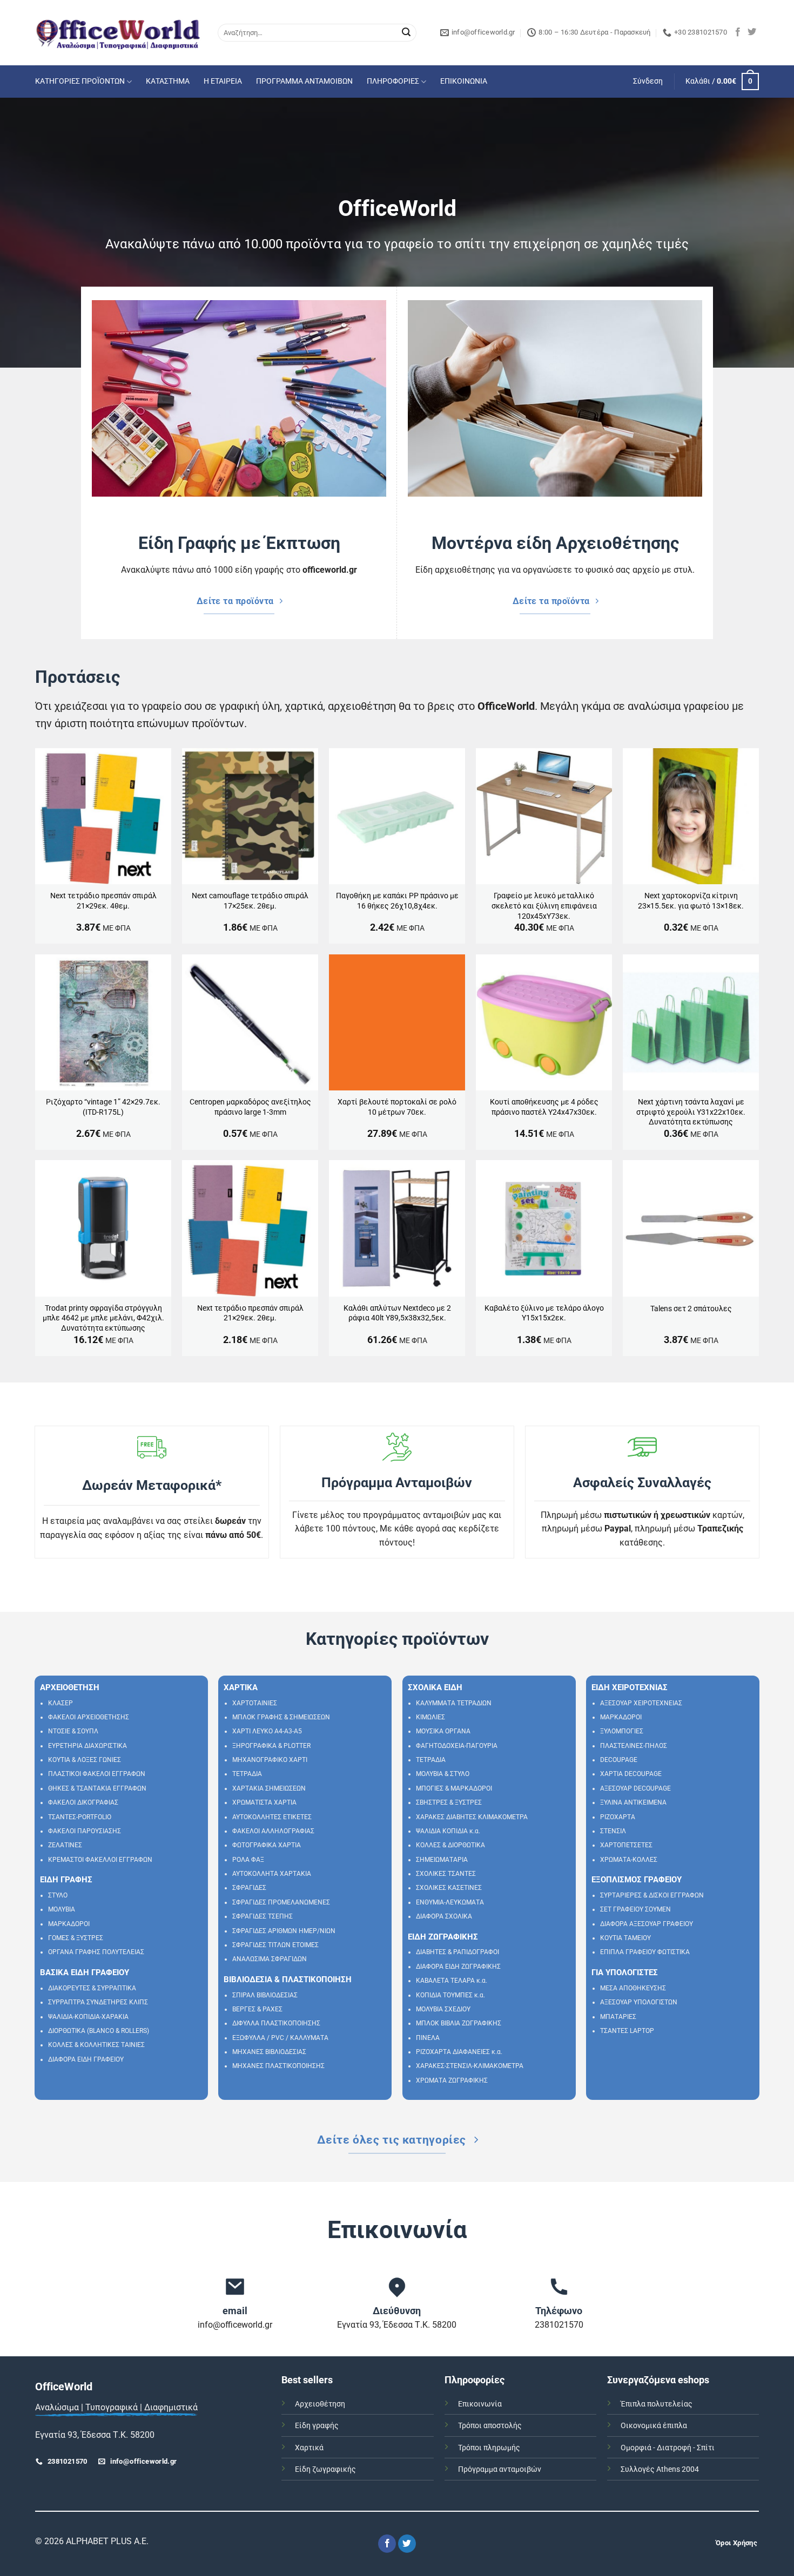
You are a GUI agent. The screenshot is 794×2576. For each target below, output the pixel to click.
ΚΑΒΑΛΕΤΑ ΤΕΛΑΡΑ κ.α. (452, 1981)
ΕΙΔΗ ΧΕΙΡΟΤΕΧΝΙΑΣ (630, 1687)
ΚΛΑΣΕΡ (60, 1703)
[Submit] (406, 33)
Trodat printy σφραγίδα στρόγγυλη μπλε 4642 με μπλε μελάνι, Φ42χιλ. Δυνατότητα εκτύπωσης (103, 1318)
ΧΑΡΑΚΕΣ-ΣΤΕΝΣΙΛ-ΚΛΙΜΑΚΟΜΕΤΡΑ (470, 2066)
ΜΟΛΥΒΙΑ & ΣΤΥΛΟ (443, 1774)
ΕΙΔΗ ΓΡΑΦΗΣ (66, 1880)
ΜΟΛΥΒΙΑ (62, 1909)
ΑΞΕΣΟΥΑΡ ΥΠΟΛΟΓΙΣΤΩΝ (639, 2002)
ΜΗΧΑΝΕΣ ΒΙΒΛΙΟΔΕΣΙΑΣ (269, 2052)
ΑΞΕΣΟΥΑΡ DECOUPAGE (635, 1788)
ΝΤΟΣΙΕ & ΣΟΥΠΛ (73, 1731)
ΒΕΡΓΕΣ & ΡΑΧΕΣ (257, 2009)
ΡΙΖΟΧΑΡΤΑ (618, 1817)
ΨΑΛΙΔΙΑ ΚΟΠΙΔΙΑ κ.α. (448, 1831)
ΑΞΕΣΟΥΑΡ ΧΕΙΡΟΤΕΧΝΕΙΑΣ (641, 1703)
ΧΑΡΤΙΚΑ (241, 1687)
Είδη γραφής (317, 2426)
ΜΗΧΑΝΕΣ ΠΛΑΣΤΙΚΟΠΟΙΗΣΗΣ (278, 2066)
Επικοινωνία (480, 2404)
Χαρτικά (309, 2448)
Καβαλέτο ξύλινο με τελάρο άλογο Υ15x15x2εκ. (544, 1313)
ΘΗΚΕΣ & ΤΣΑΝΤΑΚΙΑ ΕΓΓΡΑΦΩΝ (97, 1788)
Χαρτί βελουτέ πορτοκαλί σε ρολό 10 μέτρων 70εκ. (397, 1107)
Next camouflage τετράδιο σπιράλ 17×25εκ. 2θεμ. (250, 901)
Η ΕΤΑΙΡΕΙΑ (223, 81)
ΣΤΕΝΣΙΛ (613, 1831)
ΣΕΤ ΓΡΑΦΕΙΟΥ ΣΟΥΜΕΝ (635, 1909)
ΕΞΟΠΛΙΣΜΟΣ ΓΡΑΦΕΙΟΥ (637, 1880)
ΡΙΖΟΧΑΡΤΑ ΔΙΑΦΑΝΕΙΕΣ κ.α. (459, 2052)
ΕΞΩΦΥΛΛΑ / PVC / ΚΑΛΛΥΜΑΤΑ (280, 2038)
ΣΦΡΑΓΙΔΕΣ (249, 1888)
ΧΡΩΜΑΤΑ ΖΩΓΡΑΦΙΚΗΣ (452, 2080)
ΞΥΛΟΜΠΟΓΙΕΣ (622, 1731)
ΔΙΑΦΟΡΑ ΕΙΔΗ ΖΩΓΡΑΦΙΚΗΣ (458, 1967)
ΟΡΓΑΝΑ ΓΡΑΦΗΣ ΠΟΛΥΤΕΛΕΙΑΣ (96, 1952)
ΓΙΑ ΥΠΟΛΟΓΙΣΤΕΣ (625, 1972)
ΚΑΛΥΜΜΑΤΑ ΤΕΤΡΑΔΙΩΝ (454, 1703)
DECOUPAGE (619, 1760)
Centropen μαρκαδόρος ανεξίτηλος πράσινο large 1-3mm (250, 1107)
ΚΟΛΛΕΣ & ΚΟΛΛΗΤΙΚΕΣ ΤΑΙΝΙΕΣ (96, 2045)
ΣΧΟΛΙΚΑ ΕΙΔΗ (435, 1687)
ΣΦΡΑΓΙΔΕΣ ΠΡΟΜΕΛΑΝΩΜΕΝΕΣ (281, 1902)
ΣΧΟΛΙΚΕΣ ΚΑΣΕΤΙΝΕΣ (449, 1888)
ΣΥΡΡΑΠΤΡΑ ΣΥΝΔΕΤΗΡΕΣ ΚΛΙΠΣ (98, 2002)
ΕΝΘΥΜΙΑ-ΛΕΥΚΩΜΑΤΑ (450, 1902)
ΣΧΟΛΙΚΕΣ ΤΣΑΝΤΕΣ (446, 1874)
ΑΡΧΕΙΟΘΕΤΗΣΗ (70, 1687)
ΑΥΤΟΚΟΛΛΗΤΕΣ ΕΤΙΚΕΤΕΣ (272, 1817)
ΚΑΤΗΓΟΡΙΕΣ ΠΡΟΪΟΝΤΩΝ (80, 81)
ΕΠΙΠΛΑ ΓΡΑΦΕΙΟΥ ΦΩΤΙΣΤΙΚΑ (645, 1952)
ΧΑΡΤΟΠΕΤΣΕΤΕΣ (626, 1845)
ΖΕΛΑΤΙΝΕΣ (65, 1845)
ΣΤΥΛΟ (58, 1895)
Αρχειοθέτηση (320, 2404)
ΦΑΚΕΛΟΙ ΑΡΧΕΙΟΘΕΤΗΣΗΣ (89, 1717)
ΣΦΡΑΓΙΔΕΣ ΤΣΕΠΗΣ (263, 1916)
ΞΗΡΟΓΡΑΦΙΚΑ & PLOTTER (271, 1746)
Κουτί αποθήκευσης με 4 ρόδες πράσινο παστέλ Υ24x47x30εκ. (544, 1107)
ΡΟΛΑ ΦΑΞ (248, 1860)
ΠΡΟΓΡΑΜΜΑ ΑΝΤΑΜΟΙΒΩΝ (304, 81)
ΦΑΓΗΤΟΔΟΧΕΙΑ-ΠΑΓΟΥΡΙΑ (457, 1746)
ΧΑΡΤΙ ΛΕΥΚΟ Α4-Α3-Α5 (267, 1731)
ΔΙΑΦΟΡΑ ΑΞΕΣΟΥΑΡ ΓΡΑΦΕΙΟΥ (647, 1924)
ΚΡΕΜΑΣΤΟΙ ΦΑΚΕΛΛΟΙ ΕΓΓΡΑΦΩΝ (100, 1860)
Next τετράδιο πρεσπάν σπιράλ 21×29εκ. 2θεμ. (250, 1313)
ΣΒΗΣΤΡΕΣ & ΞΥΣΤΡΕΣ (449, 1802)
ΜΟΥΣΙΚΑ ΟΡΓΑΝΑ (443, 1731)
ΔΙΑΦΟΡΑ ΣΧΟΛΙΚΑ (444, 1916)
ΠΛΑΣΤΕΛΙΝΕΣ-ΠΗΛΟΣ (634, 1746)
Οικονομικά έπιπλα (654, 2426)
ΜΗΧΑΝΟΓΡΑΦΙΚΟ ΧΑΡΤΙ (270, 1760)
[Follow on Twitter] (752, 32)
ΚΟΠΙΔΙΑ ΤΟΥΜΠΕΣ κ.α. (450, 1995)
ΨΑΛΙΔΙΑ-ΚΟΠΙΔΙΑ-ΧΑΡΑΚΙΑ (88, 2017)
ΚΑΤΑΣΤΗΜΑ (168, 81)
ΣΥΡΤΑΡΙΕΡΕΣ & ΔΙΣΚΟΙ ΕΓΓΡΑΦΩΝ (652, 1895)
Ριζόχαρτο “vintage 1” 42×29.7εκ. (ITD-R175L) (103, 1107)
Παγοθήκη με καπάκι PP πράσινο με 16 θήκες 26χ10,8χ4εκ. (397, 901)
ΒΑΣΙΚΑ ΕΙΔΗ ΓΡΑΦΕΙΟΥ (85, 1972)
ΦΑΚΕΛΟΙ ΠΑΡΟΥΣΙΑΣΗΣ (85, 1831)
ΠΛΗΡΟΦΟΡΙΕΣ (393, 81)
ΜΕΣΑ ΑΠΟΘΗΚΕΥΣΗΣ (633, 1988)
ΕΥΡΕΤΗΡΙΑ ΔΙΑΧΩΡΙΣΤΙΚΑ (88, 1746)
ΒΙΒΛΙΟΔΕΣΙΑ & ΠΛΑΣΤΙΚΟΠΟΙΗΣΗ (288, 1980)
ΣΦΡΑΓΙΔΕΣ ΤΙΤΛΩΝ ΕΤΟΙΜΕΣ (275, 1945)
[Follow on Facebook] (738, 32)
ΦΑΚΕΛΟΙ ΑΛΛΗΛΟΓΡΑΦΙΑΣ (273, 1831)
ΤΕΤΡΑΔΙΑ (247, 1774)
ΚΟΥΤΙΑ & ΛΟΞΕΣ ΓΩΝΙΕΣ (85, 1760)
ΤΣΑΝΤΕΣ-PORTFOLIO (80, 1817)
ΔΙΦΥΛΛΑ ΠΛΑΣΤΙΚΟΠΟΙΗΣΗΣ (276, 2023)
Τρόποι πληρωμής (489, 2448)
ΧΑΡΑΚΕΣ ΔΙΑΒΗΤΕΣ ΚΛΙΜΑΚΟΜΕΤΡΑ (472, 1817)
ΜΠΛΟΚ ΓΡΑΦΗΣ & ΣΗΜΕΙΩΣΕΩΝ (281, 1717)
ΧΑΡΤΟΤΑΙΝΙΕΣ (255, 1703)
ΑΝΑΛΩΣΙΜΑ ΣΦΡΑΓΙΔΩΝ (270, 1959)
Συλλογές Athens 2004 (660, 2469)
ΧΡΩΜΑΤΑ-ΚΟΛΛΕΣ (629, 1860)
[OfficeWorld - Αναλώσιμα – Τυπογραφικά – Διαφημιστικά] (118, 33)
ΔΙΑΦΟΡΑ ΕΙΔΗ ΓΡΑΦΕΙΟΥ (86, 2059)
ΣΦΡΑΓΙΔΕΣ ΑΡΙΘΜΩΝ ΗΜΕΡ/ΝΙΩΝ (284, 1931)
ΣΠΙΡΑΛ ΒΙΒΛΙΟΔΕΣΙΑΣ (265, 1995)
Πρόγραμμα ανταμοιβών (500, 2469)
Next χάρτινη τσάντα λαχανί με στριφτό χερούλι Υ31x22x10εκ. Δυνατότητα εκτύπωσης (691, 1112)
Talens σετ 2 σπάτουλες (691, 1309)
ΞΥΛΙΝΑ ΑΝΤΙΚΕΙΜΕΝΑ (633, 1802)
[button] (648, 82)
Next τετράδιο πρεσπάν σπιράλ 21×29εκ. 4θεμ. (103, 901)
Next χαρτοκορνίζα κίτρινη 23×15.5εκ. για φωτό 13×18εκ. (691, 901)
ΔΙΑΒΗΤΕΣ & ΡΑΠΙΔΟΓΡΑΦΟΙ (457, 1952)
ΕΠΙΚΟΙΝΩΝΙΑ (464, 81)
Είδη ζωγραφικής (325, 2469)
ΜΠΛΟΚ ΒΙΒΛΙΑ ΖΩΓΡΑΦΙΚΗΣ (459, 2023)
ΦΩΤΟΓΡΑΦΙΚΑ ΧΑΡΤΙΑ (267, 1845)
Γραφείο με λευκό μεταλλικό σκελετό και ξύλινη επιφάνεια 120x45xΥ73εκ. (544, 906)
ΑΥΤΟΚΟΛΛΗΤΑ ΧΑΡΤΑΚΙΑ (272, 1874)
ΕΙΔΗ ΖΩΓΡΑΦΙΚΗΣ (443, 1937)
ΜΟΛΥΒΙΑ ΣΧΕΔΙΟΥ (443, 2009)
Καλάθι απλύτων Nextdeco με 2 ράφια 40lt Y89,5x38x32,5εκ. (397, 1313)
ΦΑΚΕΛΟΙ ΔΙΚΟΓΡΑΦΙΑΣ (83, 1802)
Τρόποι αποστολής (490, 2426)
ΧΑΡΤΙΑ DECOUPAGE (631, 1774)
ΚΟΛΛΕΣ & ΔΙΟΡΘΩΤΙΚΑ (450, 1845)
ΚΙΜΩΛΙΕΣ (430, 1717)
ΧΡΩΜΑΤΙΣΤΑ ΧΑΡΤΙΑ (264, 1802)
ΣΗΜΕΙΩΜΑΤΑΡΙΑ (442, 1860)
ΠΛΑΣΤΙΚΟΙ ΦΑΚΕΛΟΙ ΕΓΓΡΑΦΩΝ (97, 1774)
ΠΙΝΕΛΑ (428, 2038)
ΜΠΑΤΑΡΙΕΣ (618, 2017)
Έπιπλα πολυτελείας (657, 2404)
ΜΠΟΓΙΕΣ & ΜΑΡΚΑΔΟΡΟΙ (454, 1788)
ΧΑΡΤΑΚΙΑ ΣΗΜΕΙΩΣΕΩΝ (269, 1788)
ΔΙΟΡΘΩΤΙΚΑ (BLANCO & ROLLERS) (99, 2031)
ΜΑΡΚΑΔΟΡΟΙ (69, 1924)
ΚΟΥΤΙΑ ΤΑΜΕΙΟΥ (625, 1938)
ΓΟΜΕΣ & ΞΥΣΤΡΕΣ (76, 1938)
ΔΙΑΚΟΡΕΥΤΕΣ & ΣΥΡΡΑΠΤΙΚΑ (92, 1988)
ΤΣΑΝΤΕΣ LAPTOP (627, 2031)
